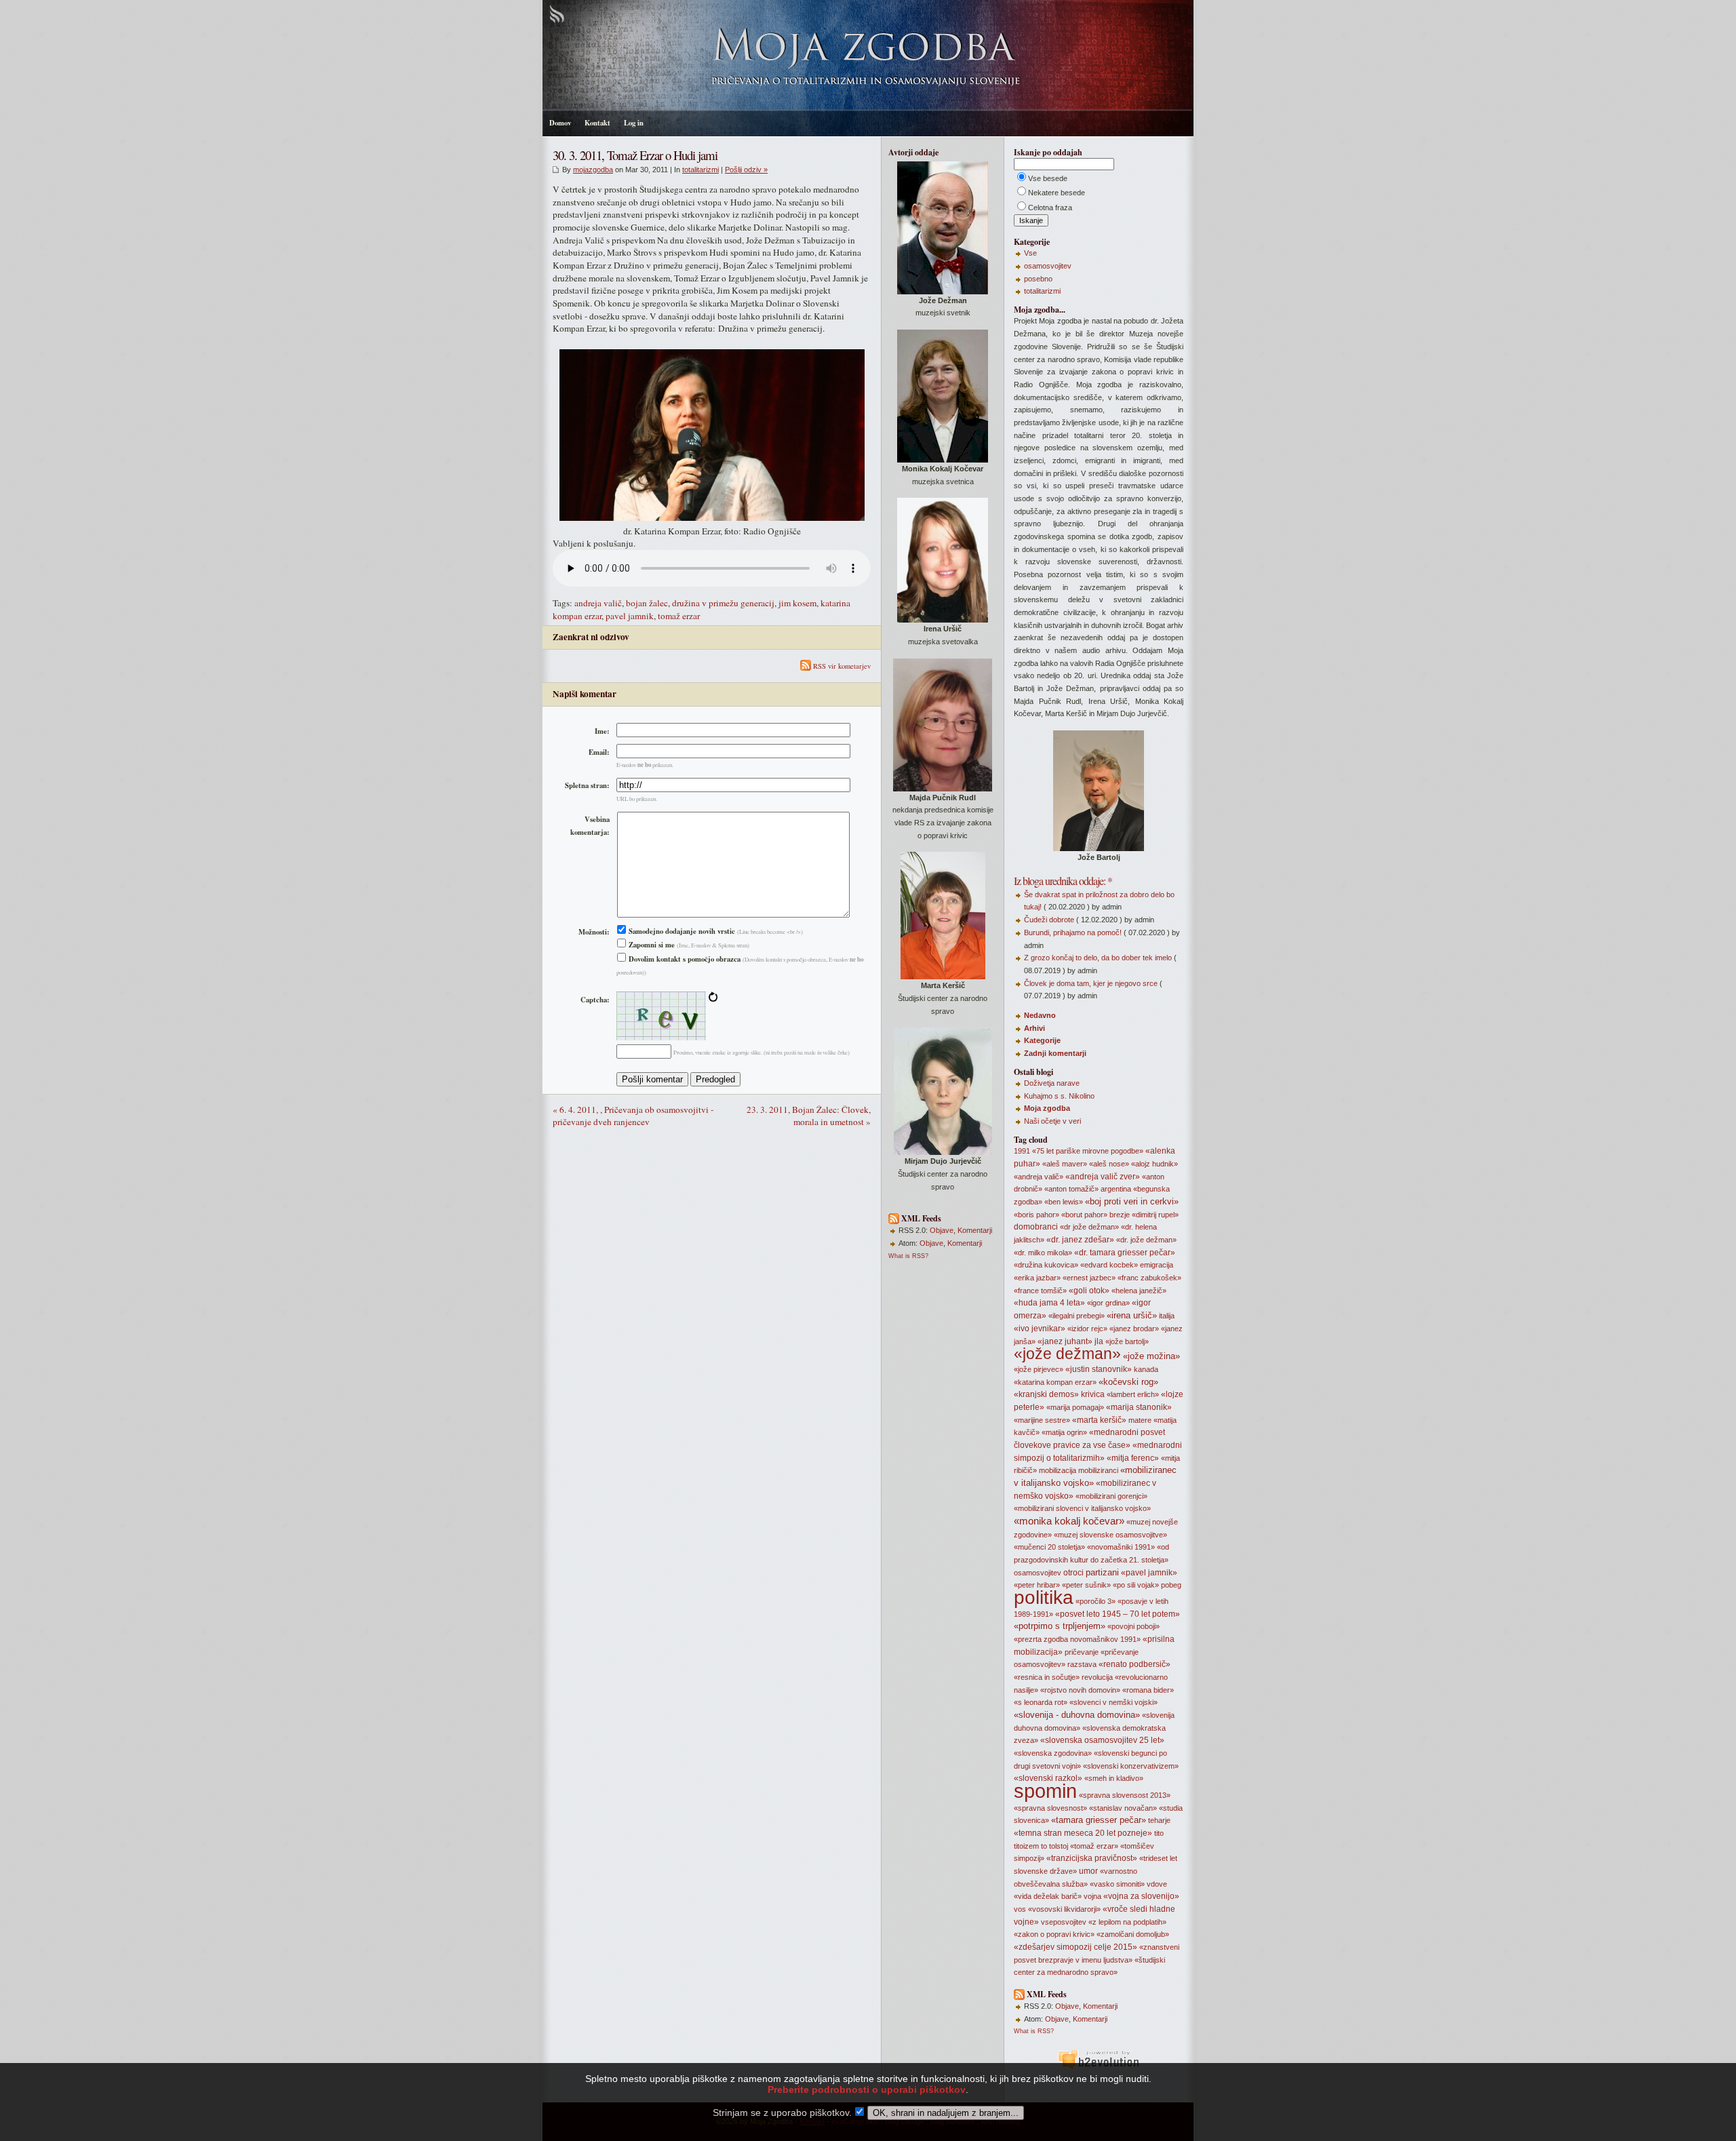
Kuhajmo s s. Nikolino (1059, 1096)
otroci (1073, 1573)
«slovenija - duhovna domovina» (1077, 1715)
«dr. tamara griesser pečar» (1125, 1253)
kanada (1146, 1369)
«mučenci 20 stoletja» (1049, 1547)
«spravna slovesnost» (1050, 1808)
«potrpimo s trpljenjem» (1060, 1626)
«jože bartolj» (1127, 1341)
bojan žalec (647, 603)
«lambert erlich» (1133, 1394)
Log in (634, 123)
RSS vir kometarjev (841, 666)
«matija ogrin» (1064, 1432)
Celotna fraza (1050, 208)
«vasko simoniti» (1117, 1884)
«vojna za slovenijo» (1141, 1896)
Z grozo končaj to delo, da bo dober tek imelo (1098, 958)
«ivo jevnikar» (1040, 1329)
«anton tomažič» (1071, 1189)
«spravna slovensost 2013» (1125, 1795)
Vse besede (1048, 178)
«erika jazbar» (1037, 1278)
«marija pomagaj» (1075, 1407)
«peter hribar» (1037, 1585)
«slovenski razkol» (1048, 1778)
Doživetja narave (1052, 1083)
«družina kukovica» (1046, 1265)
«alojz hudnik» (1155, 1164)
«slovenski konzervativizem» (1131, 1766)
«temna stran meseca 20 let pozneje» (1083, 1833)
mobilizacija (1058, 1470)
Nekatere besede (1057, 193)
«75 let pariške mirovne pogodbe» (1088, 1151)
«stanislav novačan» (1123, 1808)
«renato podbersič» (1135, 1664)
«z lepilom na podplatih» (1127, 1922)
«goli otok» (1089, 1291)
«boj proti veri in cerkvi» (1132, 1201)
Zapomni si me (651, 945)
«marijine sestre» (1042, 1420)
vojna (1092, 1896)
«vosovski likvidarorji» (1064, 1909)
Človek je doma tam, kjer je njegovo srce (1091, 983)
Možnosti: (594, 932)
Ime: (602, 731)
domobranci (1036, 1227)
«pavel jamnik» (1149, 1573)
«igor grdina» (1108, 1303)
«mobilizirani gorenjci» (1111, 1496)
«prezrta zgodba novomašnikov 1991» (1077, 1639)
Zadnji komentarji (1055, 1053)
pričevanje (1082, 1652)
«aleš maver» (1065, 1164)
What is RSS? (908, 1256)
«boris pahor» (1037, 1215)
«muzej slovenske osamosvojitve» (1110, 1535)
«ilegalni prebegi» (1077, 1316)
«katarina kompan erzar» (1055, 1382)
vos (1020, 1909)
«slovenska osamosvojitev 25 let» (1102, 1740)
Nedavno (1040, 1015)
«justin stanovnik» (1099, 1369)
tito (1159, 1833)
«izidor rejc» (1087, 1329)
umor (1088, 1871)
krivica (1093, 1394)
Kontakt (597, 123)
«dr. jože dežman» (1146, 1240)
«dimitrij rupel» (1155, 1215)
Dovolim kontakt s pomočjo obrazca (684, 959)
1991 (1022, 1151)
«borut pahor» (1084, 1215)
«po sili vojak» (1136, 1585)
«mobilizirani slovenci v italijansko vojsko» (1082, 1508)
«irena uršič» (1132, 1315)
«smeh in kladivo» (1114, 1778)
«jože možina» (1151, 1356)
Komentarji (975, 1230)
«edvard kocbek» (1109, 1265)
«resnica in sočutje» (1047, 1677)
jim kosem (797, 603)
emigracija (1157, 1265)
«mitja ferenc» (1133, 1458)
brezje (1120, 1215)
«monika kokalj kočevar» (1069, 1521)
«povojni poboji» (1133, 1626)
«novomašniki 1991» (1121, 1547)
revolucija (1097, 1677)
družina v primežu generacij (723, 603)
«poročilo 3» (1096, 1601)
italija (1167, 1316)
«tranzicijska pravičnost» (1092, 1858)
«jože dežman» (1067, 1354)
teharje (1159, 1820)
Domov (560, 123)
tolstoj (1059, 1846)
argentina (1116, 1189)
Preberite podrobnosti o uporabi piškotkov (867, 2089)
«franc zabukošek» (1149, 1278)
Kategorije (1042, 1040)
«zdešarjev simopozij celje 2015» (1076, 1947)
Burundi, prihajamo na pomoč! (1073, 932)
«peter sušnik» (1086, 1585)
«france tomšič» (1040, 1291)
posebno (1038, 279)
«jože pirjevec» (1039, 1369)
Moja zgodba (1047, 1108)
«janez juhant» (1065, 1341)
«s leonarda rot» (1041, 1702)
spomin (1045, 1791)
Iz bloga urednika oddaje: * (1063, 881)
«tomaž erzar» (1094, 1846)
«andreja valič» (1039, 1177)
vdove (1157, 1884)
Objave (942, 1230)
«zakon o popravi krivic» (1054, 1934)
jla (1099, 1341)
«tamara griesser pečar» (1099, 1820)
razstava (1082, 1664)
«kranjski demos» (1046, 1394)
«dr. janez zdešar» (1080, 1240)
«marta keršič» (1099, 1420)
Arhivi (1034, 1028)
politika (1044, 1597)
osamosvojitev (1048, 266)
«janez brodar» (1134, 1329)
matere (1140, 1420)
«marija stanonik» (1139, 1407)
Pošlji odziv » (746, 170)
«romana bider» (1148, 1690)
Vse (1030, 253)
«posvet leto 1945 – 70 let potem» (1118, 1614)
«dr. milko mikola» (1043, 1253)
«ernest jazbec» (1089, 1278)
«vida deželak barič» (1048, 1896)
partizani (1102, 1572)
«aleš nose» (1109, 1164)
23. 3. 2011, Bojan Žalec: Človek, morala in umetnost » (809, 1116)
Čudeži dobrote (1049, 920)
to (1044, 1846)
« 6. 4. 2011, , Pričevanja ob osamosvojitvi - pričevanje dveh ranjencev (633, 1116)
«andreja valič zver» (1103, 1177)
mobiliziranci (1098, 1470)
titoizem (1026, 1846)
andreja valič (598, 603)
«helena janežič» (1139, 1291)
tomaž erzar (679, 616)
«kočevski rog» (1128, 1382)
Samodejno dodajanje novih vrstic (681, 931)
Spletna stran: (587, 785)
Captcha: (595, 1000)
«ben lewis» (1064, 1202)
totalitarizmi (701, 170)
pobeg (1171, 1585)
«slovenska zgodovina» (1053, 1753)
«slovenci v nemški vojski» (1113, 1702)
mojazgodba (593, 170)
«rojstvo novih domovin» (1080, 1690)
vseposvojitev (1064, 1922)
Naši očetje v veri (1052, 1121)
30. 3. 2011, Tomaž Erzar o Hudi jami (635, 155)
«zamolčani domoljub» (1133, 1934)
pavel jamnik (630, 616)
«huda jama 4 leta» (1049, 1303)
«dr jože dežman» (1089, 1227)
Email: (599, 752)
